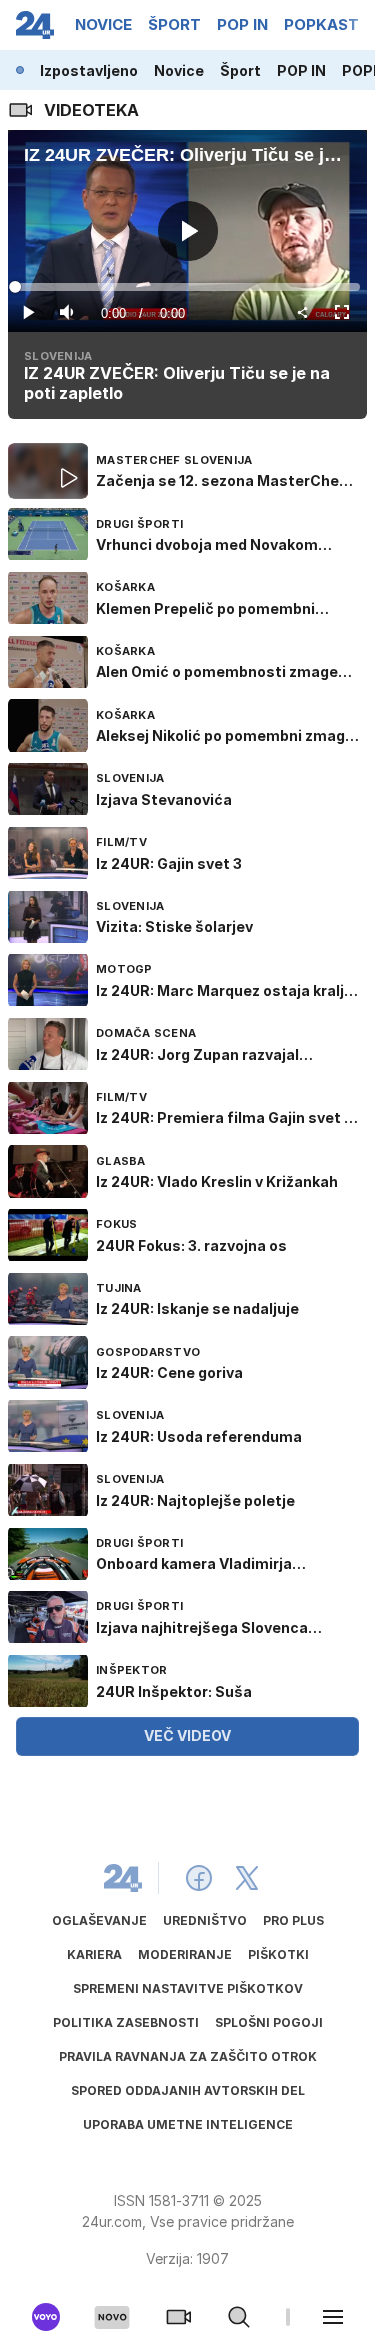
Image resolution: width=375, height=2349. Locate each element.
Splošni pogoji (269, 2022)
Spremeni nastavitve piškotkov (188, 1988)
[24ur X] (247, 1878)
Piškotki (278, 1954)
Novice (179, 70)
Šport (240, 70)
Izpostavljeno (89, 70)
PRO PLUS (293, 1920)
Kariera (94, 1954)
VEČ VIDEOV (187, 1735)
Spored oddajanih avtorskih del (188, 2090)
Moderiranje (185, 1954)
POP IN (301, 70)
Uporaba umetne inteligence (188, 2124)
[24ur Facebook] (199, 1878)
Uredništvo (205, 1920)
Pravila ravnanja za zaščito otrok (188, 2056)
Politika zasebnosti (126, 2022)
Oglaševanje (99, 1920)
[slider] (187, 287)
